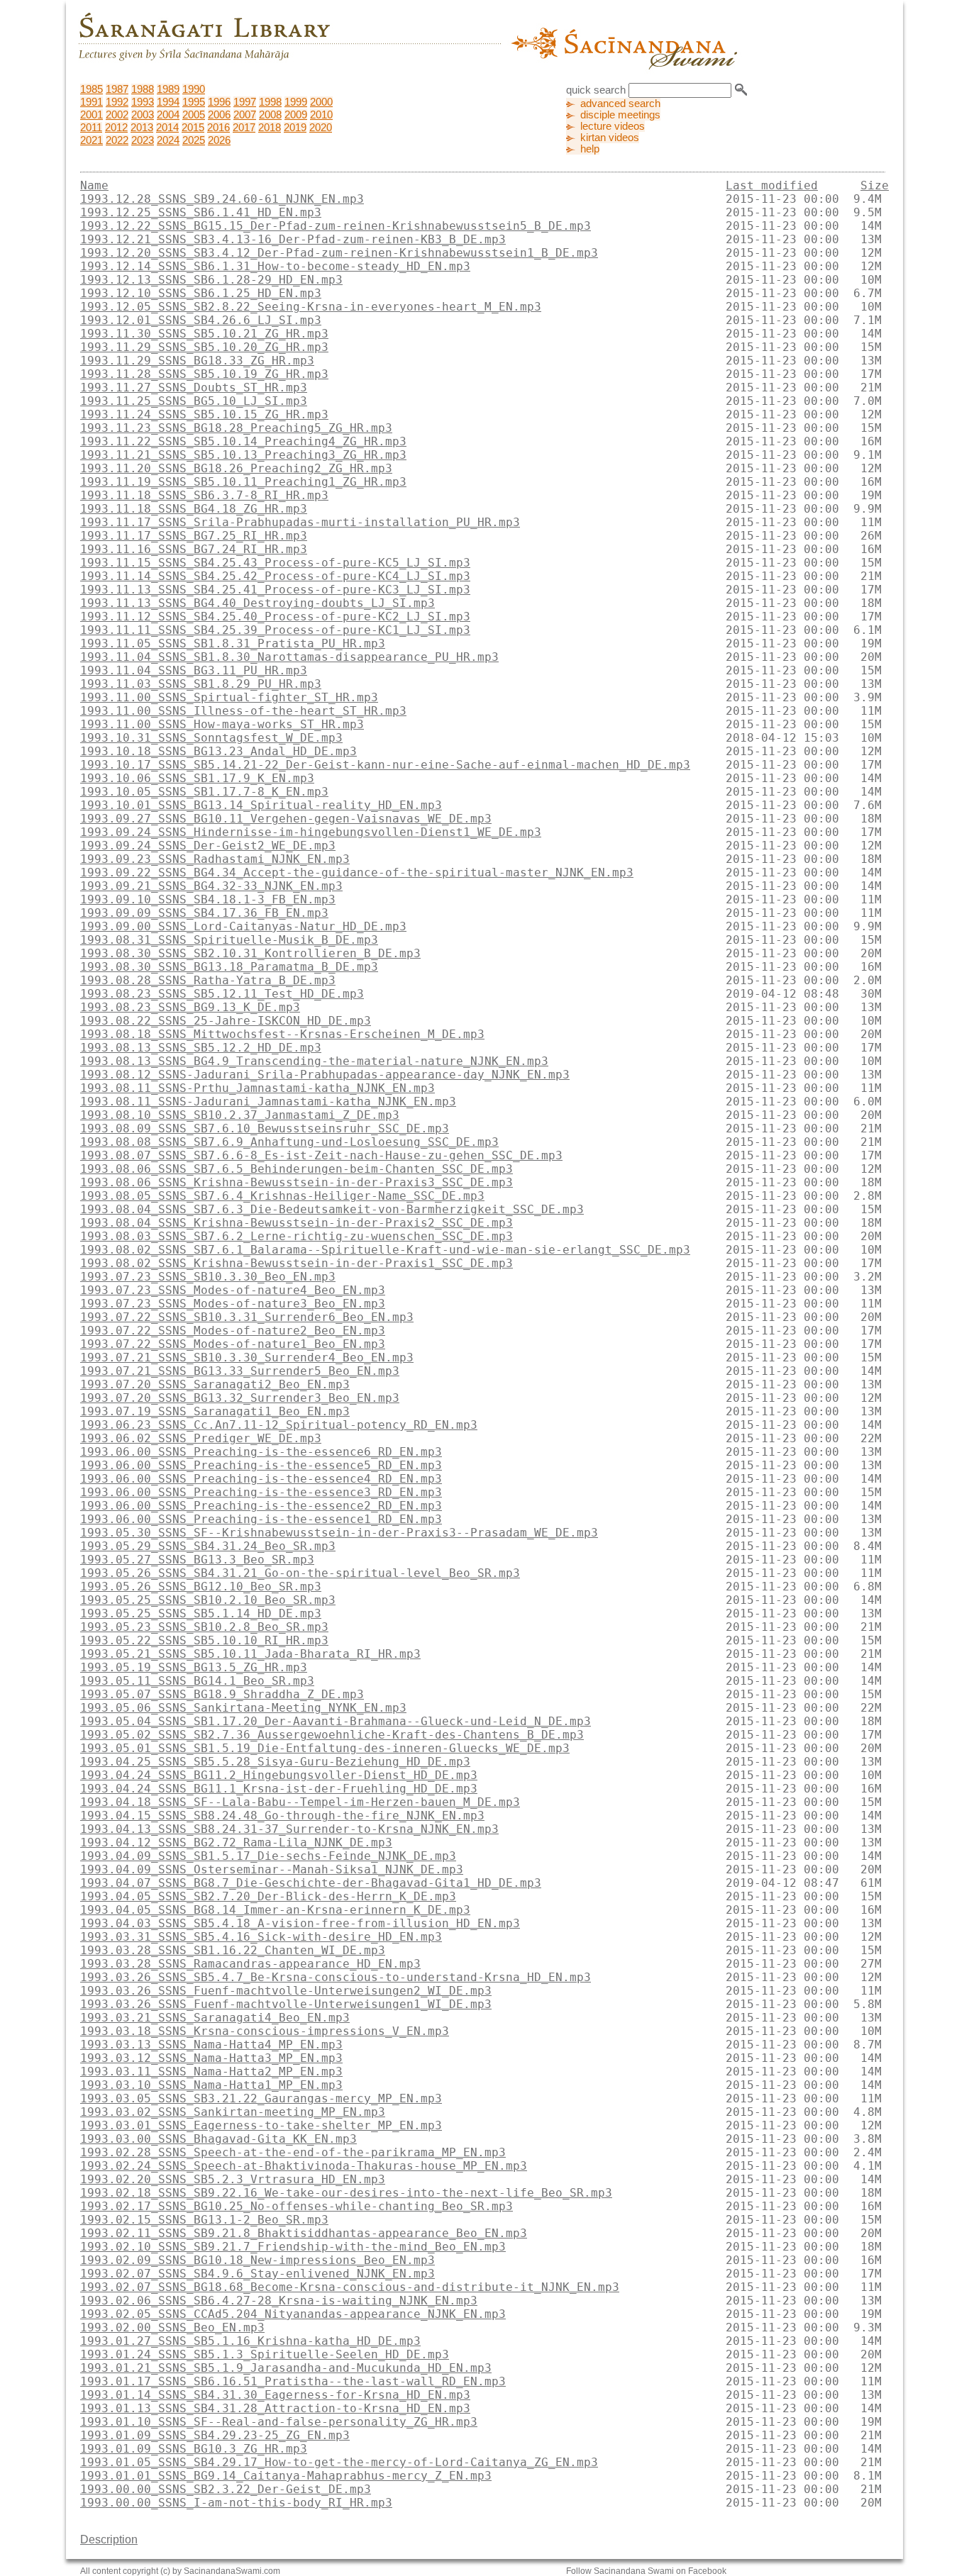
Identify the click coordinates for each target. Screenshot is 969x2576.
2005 (194, 115)
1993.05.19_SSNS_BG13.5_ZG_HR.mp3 (194, 1667)
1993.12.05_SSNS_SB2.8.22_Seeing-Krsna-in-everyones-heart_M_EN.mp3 (311, 307)
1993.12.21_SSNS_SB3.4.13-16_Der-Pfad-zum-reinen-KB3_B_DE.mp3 (293, 239)
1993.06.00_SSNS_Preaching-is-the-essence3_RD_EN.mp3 (261, 1492)
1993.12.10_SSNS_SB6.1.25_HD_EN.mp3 (201, 293)
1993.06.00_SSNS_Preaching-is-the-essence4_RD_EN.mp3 (261, 1479)
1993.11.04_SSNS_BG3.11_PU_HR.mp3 (194, 670)
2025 (194, 140)
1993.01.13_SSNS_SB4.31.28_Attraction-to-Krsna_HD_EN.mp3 (275, 2408)
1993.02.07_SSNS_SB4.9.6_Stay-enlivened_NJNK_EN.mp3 (258, 2274)
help (590, 149)
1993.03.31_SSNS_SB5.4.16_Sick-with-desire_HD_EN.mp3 (261, 1937)
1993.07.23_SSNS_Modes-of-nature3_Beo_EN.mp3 (233, 1304)
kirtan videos (610, 138)
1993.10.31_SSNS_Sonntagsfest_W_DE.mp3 (211, 738)
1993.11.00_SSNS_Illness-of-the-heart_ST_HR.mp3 (243, 711)
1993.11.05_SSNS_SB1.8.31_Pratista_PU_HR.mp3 (233, 643)
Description (109, 2539)
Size (875, 185)
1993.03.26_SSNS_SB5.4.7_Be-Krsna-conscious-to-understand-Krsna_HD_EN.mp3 (336, 1977)
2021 (92, 140)
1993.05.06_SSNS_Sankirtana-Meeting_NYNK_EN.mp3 (243, 1708)
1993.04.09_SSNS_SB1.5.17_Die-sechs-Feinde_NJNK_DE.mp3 (268, 1856)
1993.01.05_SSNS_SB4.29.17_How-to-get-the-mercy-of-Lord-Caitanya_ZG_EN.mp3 (339, 2462)
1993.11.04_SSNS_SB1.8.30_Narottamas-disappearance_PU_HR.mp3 (289, 657)
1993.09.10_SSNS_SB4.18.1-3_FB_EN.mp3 (208, 899)
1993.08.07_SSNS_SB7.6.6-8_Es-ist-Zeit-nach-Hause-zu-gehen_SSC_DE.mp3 (321, 1155)
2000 (321, 102)
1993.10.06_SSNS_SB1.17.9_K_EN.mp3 (197, 778)
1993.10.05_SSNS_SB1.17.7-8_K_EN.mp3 (204, 792)
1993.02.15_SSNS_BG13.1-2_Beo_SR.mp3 (204, 2220)
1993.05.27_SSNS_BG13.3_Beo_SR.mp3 (197, 1560)
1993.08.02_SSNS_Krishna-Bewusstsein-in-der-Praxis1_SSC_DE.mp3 (297, 1263)
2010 (321, 115)
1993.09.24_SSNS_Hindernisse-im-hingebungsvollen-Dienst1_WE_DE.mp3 (311, 832)
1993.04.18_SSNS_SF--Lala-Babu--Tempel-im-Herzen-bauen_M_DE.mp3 (300, 1802)
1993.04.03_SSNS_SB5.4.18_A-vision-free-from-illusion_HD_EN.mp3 (300, 1923)
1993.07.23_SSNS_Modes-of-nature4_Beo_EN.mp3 (233, 1290)
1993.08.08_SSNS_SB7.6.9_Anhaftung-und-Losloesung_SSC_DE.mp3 (289, 1142)
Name (94, 185)
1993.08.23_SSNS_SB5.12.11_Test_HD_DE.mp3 (222, 994)
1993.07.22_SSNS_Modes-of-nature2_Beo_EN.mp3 (233, 1331)
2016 (218, 128)
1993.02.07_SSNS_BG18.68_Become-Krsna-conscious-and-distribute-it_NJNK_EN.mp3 (350, 2287)
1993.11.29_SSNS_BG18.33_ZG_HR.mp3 (197, 361)
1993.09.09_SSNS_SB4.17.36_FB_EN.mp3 (204, 913)
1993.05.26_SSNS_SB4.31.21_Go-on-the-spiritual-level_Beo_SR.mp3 (300, 1573)
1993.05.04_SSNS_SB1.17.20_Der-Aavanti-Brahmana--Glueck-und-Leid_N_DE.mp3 (336, 1721)
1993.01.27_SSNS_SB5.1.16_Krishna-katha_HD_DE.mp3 (250, 2341)
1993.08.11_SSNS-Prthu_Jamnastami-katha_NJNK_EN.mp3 (258, 1088)
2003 (143, 115)
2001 (92, 115)
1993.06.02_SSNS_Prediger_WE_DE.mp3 (201, 1438)
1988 (143, 89)
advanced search (620, 104)
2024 (168, 140)
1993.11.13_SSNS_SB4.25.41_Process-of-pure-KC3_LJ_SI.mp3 (275, 590)
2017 (244, 128)
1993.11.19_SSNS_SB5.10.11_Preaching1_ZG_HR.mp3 (243, 482)
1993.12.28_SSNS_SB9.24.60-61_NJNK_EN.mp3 (222, 199)
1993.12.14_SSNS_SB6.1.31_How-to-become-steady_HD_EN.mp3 (275, 266)
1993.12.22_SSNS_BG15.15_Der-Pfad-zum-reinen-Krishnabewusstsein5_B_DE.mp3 (336, 226)
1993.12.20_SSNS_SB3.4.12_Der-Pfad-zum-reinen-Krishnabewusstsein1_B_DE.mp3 (339, 253)
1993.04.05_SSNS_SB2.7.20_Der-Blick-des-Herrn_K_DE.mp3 (268, 1896)
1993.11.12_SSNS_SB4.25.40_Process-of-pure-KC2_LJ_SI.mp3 (275, 617)
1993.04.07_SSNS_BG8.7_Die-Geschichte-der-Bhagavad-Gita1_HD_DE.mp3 (311, 1883)
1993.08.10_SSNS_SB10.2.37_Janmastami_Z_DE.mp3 (240, 1115)
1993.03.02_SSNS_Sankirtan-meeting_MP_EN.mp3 (233, 2112)
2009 (296, 115)
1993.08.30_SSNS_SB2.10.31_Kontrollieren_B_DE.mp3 (250, 953)
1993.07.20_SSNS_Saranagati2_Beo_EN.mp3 (215, 1384)
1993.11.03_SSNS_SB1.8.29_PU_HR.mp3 (201, 684)
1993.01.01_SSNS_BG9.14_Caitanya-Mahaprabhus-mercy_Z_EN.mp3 (286, 2476)
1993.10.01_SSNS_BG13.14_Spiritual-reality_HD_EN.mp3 (261, 805)
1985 (92, 89)
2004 (168, 115)
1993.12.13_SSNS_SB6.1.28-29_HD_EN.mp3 (211, 280)
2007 (245, 115)
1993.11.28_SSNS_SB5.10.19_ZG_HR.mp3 (204, 374)
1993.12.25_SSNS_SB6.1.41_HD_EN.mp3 (201, 212)
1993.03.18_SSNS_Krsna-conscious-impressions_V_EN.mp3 (265, 2031)
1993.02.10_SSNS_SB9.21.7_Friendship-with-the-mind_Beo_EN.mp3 (293, 2247)
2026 (219, 140)
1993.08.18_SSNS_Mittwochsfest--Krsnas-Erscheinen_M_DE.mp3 (282, 1034)
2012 (116, 128)
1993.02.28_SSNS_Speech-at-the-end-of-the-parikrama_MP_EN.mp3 (293, 2152)
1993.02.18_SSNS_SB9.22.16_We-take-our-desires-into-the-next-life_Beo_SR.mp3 (346, 2193)
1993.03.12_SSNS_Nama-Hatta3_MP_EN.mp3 (211, 2058)
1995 (194, 102)
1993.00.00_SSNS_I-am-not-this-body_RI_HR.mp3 (236, 2503)
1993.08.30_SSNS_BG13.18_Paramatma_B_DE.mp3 (229, 967)
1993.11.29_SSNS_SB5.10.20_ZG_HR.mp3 (204, 347)
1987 (117, 89)
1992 (117, 102)
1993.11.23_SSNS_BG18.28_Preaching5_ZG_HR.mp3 (236, 428)
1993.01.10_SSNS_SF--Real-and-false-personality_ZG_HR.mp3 (279, 2422)
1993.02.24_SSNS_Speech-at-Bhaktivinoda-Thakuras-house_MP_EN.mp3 (304, 2166)
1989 (168, 89)
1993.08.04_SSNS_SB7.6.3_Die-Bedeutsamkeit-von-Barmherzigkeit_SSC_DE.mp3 (332, 1209)
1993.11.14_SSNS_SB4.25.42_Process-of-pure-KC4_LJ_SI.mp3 (275, 576)
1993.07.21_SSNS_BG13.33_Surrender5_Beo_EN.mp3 (240, 1371)
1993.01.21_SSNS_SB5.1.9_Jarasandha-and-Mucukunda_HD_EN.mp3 (286, 2368)
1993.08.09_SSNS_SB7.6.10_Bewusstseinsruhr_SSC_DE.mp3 (265, 1128)
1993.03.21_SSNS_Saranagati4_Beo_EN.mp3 (215, 2018)
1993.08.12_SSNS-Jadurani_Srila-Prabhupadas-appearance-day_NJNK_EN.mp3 (325, 1075)
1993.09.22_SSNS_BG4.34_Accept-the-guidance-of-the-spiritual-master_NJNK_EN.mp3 (357, 872)
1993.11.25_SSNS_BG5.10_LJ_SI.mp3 (194, 401)
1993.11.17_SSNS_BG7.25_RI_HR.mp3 (194, 536)
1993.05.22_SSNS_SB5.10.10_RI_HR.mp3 (204, 1640)
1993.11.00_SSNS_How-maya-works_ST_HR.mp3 (222, 724)
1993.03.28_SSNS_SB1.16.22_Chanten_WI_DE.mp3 (233, 1950)
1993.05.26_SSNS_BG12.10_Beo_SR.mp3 (201, 1587)
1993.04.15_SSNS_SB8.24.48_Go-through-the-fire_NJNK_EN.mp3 (282, 1816)
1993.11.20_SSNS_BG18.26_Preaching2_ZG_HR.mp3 (236, 468)
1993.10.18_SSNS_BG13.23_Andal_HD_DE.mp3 (218, 751)
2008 (270, 115)
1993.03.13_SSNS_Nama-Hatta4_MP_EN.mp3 (211, 2045)
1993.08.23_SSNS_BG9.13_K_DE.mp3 (190, 1007)
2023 (143, 140)
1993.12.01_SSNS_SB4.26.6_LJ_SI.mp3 (201, 320)
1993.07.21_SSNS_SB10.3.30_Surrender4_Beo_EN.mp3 (247, 1357)
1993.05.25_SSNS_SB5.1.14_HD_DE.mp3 (201, 1613)
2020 (321, 128)
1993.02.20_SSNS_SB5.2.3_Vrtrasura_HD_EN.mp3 (233, 2179)
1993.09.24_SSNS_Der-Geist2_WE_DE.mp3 (208, 846)
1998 (270, 102)
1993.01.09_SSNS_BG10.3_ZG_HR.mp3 (194, 2449)
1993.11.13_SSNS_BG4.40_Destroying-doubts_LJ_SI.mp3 (258, 603)
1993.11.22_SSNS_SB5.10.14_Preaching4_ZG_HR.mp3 (243, 441)
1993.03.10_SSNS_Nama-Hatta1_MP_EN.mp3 (211, 2085)
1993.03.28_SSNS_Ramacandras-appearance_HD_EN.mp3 (250, 1964)
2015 (193, 128)
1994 (168, 102)
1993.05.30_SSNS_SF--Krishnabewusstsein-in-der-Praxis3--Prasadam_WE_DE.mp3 (339, 1533)
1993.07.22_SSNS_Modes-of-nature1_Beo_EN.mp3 (233, 1344)
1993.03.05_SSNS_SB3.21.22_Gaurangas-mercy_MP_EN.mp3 (261, 2098)
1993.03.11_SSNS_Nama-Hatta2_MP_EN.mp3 (211, 2072)
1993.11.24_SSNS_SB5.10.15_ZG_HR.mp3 (204, 414)
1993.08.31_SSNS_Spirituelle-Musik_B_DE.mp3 (229, 940)
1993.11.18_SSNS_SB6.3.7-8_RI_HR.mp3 (204, 495)
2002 (117, 115)
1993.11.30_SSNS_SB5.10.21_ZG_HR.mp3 (204, 334)
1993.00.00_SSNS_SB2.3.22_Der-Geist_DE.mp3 (226, 2489)
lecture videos (613, 126)
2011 (91, 128)
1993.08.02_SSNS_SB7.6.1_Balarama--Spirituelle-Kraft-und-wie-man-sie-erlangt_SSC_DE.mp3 (385, 1250)
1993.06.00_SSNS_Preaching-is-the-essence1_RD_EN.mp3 (261, 1519)
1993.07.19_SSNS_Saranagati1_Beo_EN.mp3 (215, 1411)
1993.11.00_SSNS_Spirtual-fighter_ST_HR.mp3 (229, 697)
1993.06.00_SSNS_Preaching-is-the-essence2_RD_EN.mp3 (261, 1506)
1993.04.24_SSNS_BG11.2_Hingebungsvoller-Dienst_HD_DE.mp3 (279, 1775)
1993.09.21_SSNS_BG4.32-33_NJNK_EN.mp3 (211, 886)
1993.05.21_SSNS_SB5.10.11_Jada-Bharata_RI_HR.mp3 (250, 1654)
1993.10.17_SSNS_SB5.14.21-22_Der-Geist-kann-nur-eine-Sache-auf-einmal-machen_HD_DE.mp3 (385, 765)
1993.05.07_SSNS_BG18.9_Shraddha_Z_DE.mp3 (222, 1694)
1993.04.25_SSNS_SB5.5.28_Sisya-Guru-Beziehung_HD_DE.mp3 (275, 1762)
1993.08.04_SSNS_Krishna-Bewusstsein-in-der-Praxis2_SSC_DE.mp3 (297, 1223)
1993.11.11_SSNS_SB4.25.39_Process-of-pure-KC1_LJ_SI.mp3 (275, 630)
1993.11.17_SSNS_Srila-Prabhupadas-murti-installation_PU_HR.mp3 (300, 522)
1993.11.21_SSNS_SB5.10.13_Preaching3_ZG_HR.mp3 (243, 455)
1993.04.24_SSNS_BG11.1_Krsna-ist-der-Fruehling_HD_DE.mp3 (279, 1789)
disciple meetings (620, 115)
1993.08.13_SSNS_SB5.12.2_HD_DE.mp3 (201, 1048)
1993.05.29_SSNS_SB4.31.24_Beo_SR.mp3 (208, 1546)
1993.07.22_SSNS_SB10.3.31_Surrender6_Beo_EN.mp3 (247, 1317)
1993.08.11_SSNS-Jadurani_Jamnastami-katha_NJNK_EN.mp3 (268, 1102)
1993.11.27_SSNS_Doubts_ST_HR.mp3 (194, 387)
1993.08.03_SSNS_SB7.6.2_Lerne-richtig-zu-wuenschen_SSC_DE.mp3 (297, 1236)
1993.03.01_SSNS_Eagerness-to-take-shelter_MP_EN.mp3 (261, 2125)
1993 (143, 102)
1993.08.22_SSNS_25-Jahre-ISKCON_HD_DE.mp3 (226, 1021)
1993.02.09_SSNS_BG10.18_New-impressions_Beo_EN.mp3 (258, 2260)
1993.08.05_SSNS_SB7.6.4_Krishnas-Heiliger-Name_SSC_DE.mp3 (282, 1196)
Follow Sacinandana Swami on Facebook (646, 2571)
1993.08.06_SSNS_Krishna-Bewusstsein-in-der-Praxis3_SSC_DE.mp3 (297, 1182)
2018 (270, 128)
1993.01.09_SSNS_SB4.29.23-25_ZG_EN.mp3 (215, 2435)
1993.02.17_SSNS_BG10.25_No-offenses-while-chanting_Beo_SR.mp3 (297, 2206)
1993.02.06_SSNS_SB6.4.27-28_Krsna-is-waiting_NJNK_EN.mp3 (279, 2301)
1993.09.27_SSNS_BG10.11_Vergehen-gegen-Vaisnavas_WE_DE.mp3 (286, 819)
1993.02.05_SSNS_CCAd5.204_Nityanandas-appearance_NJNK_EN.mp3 (293, 2314)
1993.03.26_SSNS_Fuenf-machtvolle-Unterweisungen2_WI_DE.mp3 (286, 1991)
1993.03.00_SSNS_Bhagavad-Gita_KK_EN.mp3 (218, 2139)
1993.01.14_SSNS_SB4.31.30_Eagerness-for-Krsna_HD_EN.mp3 (275, 2395)
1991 (92, 102)
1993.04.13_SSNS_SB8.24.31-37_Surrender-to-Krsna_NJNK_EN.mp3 (289, 1829)
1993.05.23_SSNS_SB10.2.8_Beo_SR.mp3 (204, 1627)
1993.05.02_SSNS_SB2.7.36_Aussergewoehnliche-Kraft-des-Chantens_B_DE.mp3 (332, 1735)
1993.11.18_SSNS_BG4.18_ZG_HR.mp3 (194, 509)
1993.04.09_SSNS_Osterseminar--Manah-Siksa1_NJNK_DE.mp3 (272, 1869)
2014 (167, 128)
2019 (295, 128)
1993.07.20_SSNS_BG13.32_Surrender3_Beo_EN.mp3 (240, 1398)
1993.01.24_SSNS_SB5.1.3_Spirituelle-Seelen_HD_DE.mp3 (265, 2354)
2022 (117, 140)
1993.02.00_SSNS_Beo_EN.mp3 (172, 2327)
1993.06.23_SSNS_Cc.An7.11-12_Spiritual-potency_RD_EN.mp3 (279, 1425)
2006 (219, 115)
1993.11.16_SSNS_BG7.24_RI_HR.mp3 (194, 549)
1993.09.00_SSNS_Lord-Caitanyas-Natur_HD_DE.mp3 (243, 926)
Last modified (772, 185)
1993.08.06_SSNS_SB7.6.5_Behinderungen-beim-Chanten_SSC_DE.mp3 (297, 1169)
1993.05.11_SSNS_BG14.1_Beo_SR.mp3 (197, 1681)
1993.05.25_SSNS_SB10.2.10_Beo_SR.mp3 (208, 1600)
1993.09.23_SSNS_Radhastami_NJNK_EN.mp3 (215, 859)
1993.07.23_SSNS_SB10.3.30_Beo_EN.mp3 (208, 1277)
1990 (194, 89)
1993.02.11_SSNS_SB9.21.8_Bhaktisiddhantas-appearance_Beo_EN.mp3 (304, 2233)
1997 (245, 102)
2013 (142, 128)
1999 (296, 102)
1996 (219, 102)
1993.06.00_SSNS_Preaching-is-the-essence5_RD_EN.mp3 (261, 1465)
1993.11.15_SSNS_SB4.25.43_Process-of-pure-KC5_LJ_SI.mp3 (275, 563)
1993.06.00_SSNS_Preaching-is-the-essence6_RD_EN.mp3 (261, 1452)
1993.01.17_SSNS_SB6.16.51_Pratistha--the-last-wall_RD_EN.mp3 (293, 2381)
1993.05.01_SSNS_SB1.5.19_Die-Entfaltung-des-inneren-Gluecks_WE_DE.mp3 (325, 1748)
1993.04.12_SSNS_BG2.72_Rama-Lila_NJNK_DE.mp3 (236, 1842)
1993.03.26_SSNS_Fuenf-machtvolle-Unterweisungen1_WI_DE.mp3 (286, 2004)
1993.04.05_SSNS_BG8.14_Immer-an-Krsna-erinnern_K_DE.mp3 (275, 1910)
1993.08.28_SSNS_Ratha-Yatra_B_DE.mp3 (208, 980)
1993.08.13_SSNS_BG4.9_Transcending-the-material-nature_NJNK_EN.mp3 (314, 1061)
